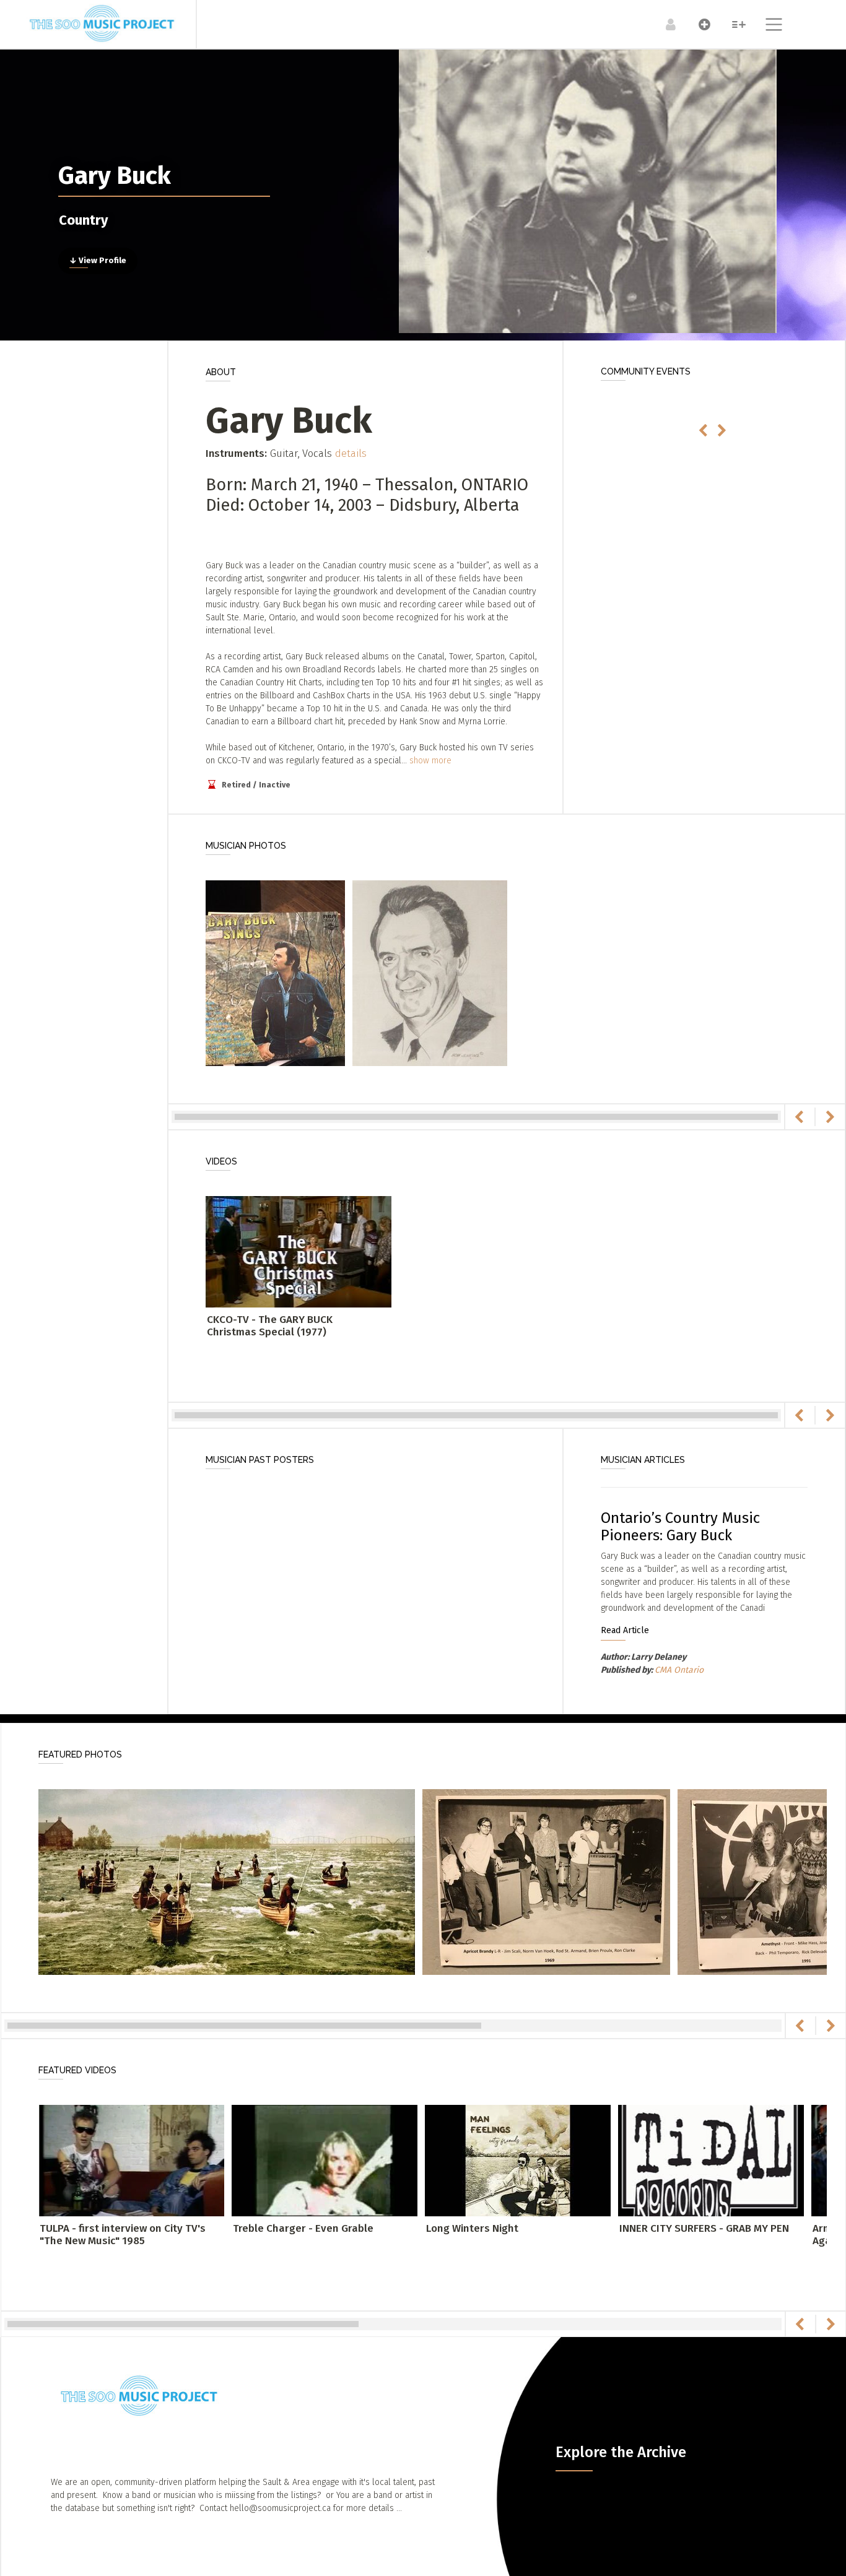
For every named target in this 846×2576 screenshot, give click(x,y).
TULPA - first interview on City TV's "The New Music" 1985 (123, 2235)
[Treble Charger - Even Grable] (325, 2160)
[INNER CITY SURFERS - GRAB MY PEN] (711, 2160)
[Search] (732, 24)
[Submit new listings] (698, 24)
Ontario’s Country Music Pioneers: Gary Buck (680, 1527)
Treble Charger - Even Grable (303, 2228)
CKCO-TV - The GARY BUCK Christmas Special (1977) (270, 1326)
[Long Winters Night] (518, 2160)
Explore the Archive (621, 2452)
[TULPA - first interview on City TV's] (131, 2160)
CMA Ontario (679, 1670)
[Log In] (664, 24)
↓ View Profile (98, 261)
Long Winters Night (472, 2228)
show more (430, 761)
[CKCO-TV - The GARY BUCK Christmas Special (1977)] (299, 1251)
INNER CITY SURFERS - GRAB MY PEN (704, 2228)
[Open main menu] (766, 26)
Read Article (625, 1630)
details (351, 453)
